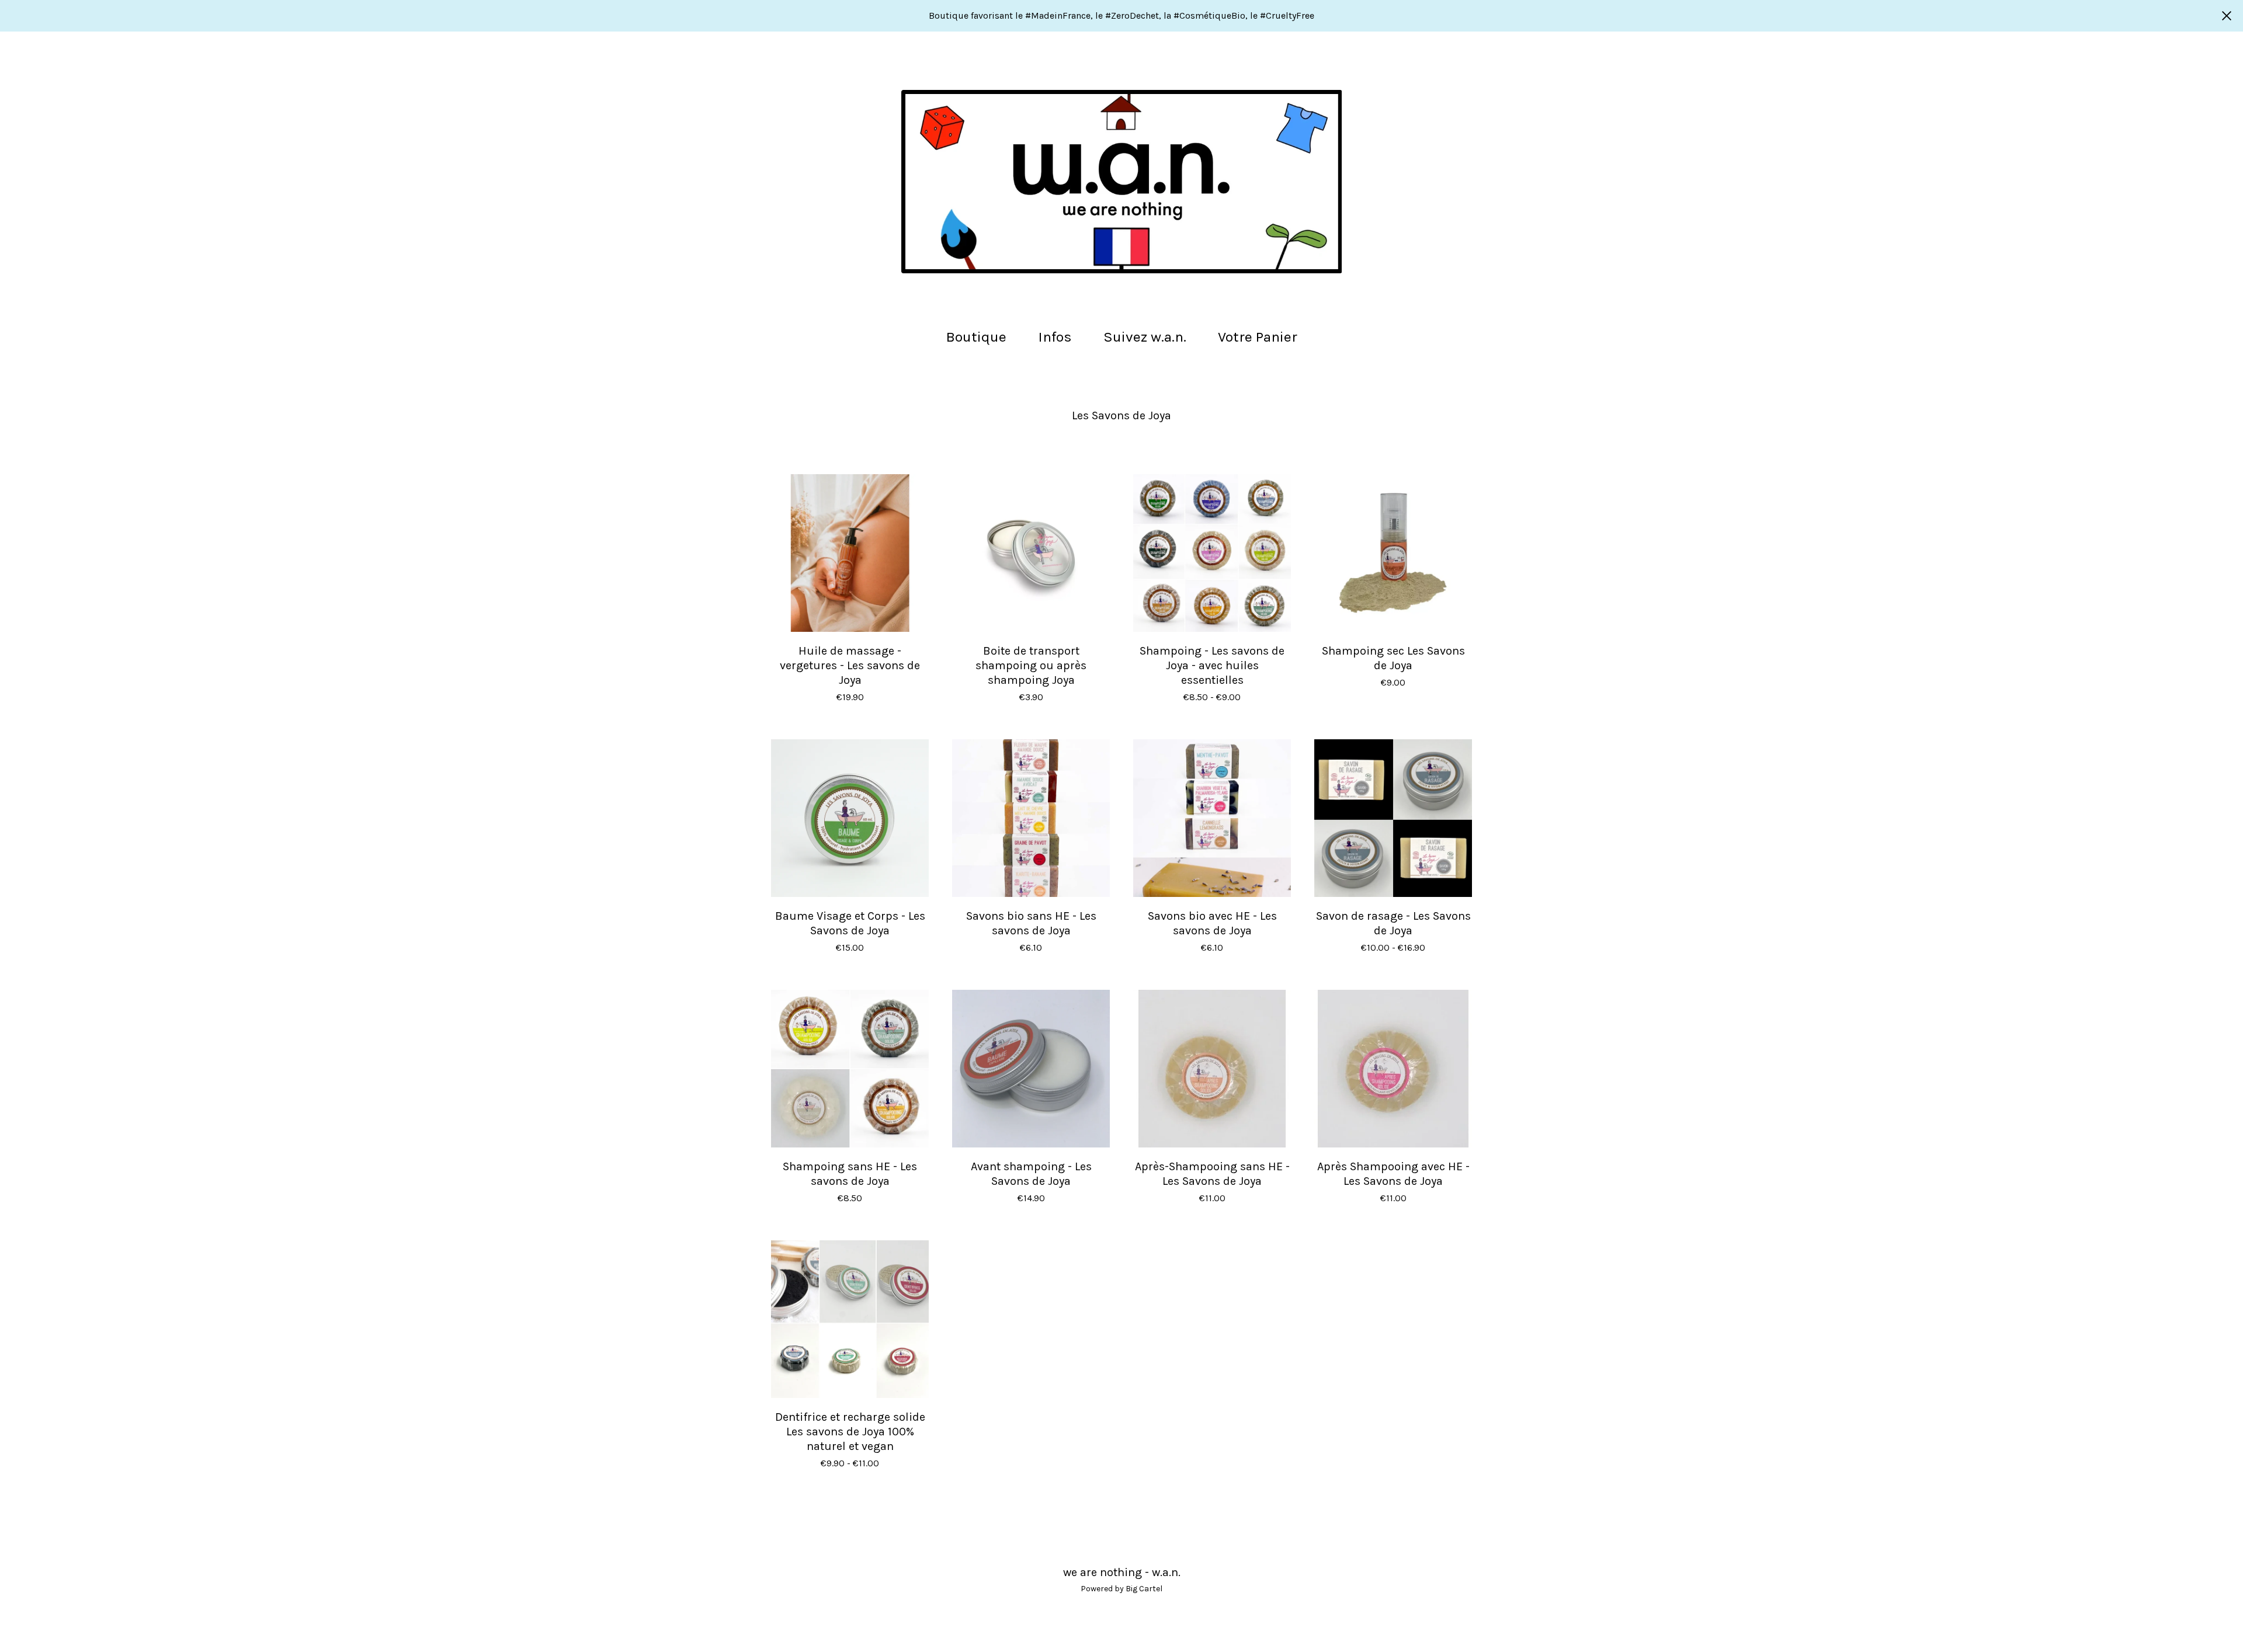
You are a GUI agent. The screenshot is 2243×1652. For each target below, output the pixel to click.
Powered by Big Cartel (1121, 1589)
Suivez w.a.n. (1145, 337)
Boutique (976, 337)
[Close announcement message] (2227, 16)
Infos (1055, 337)
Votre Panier (1261, 335)
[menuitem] (976, 337)
